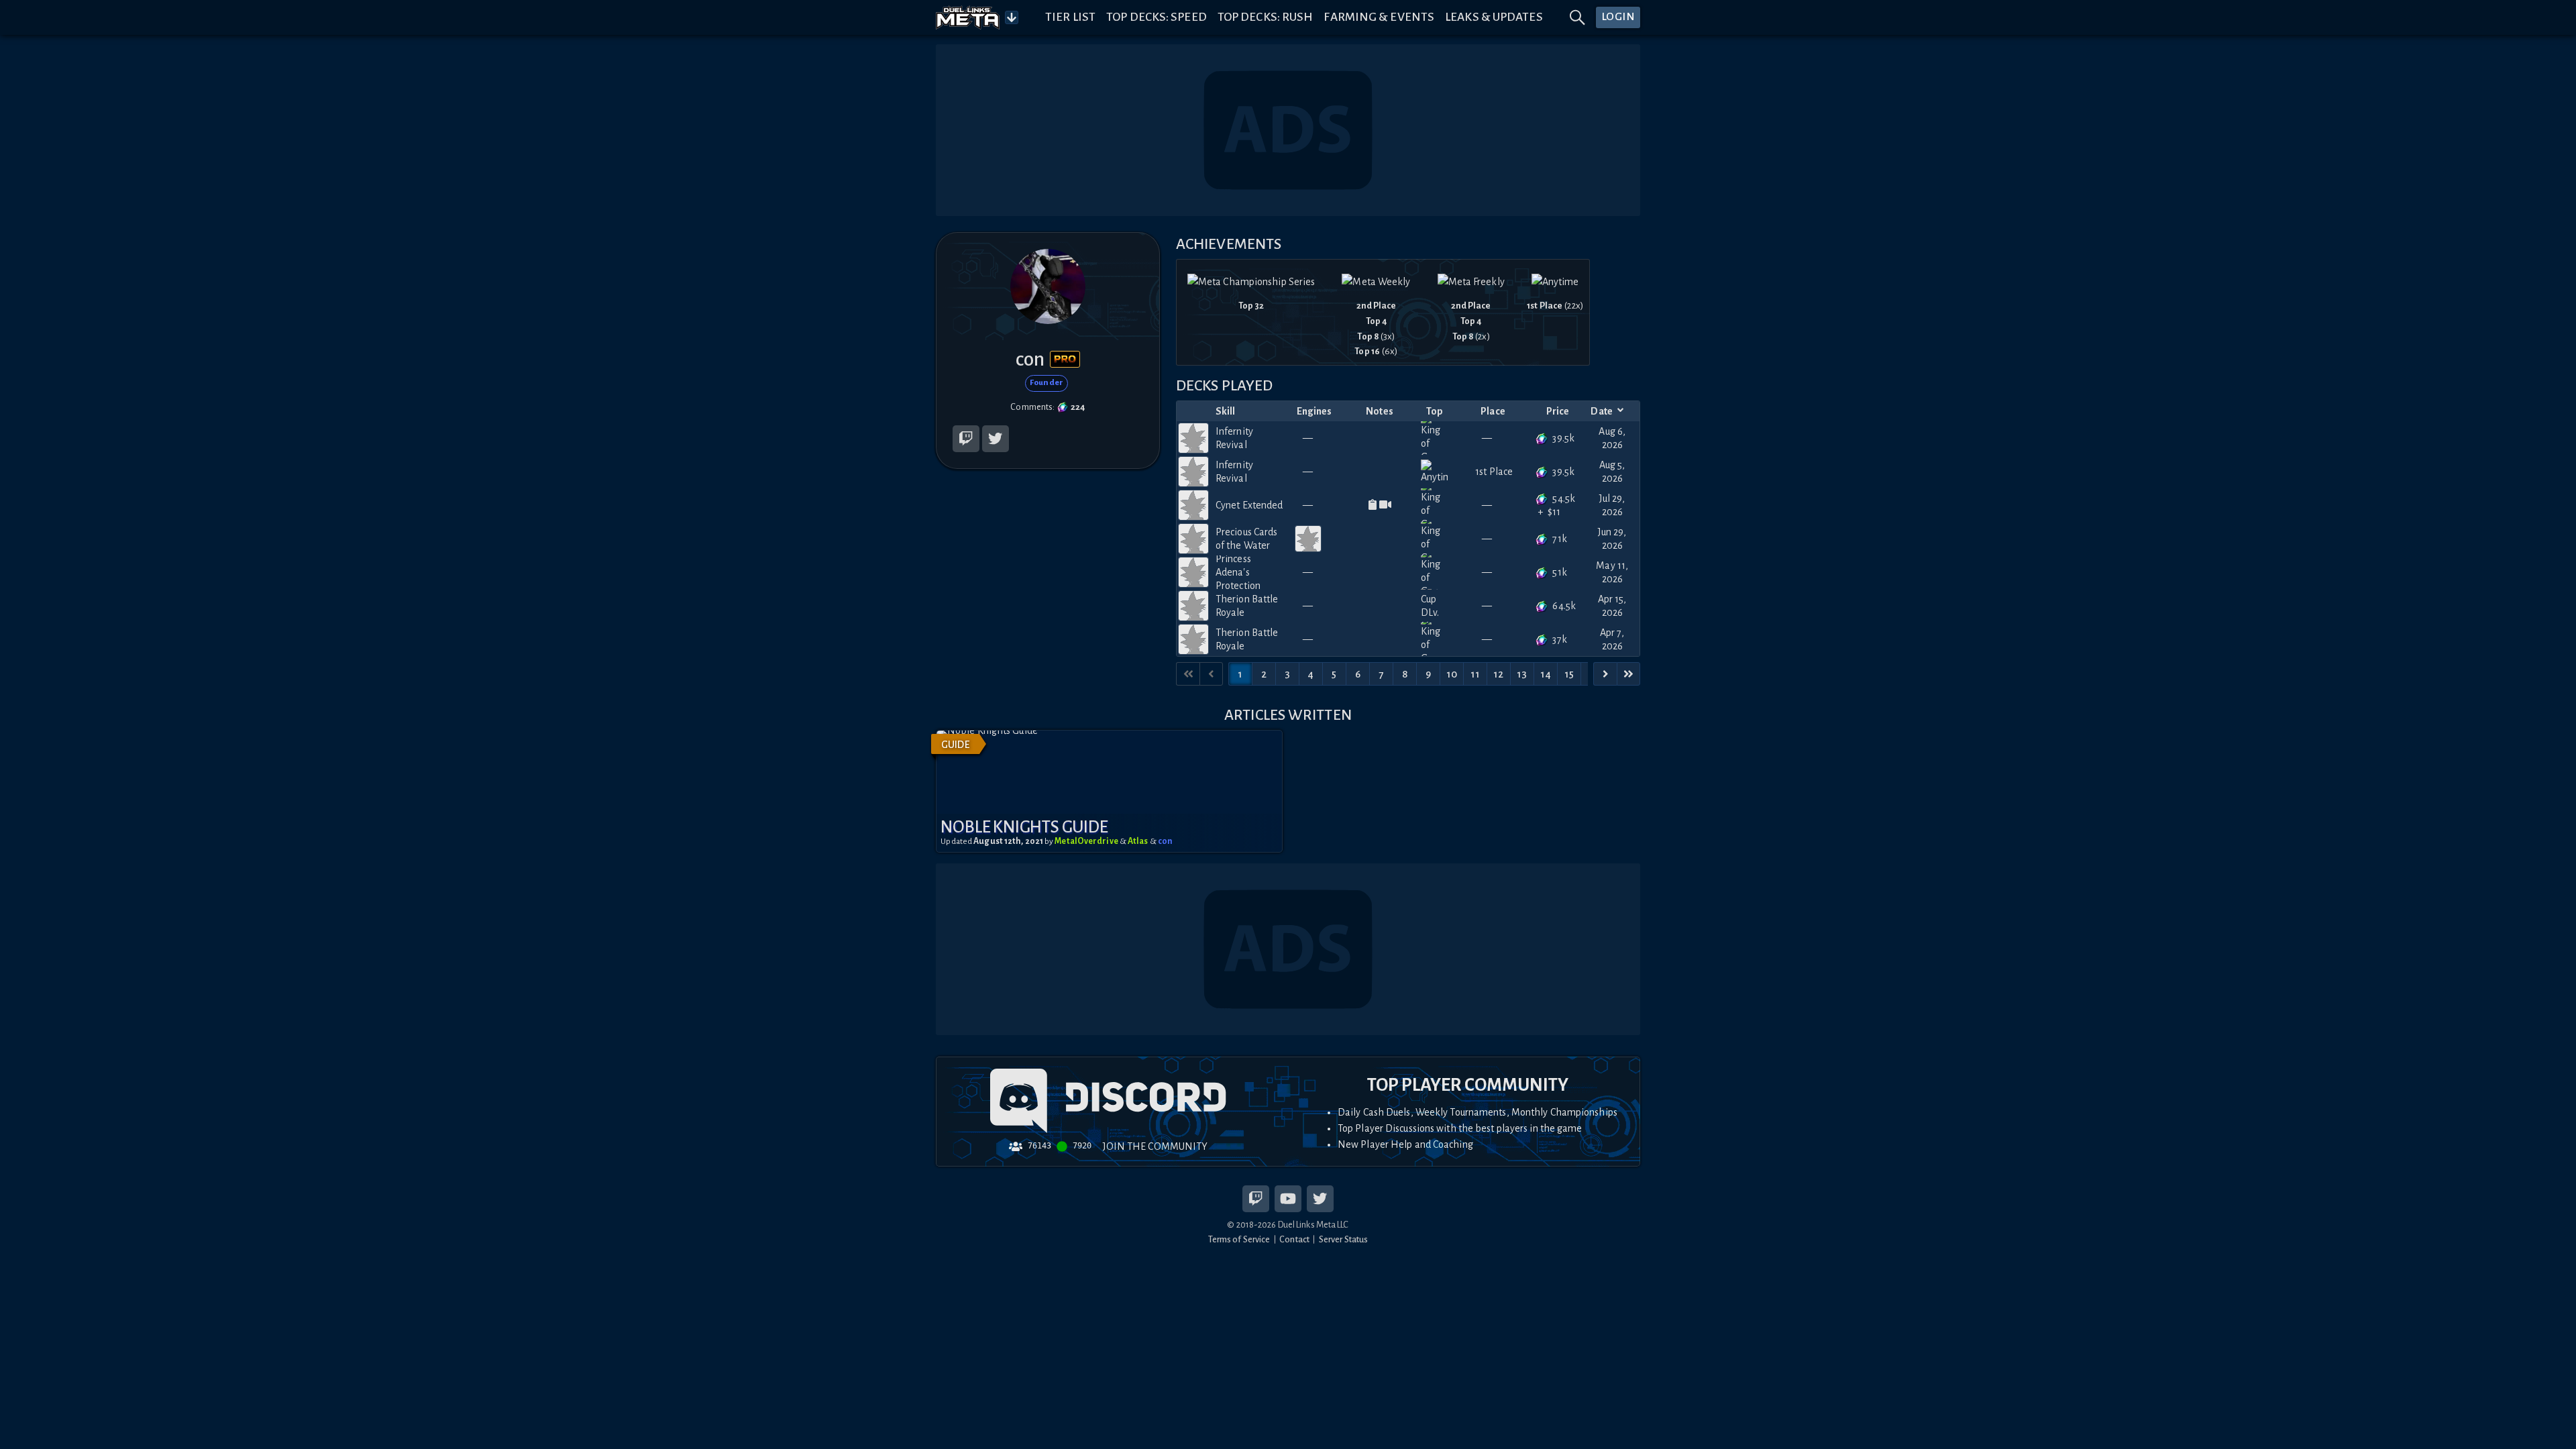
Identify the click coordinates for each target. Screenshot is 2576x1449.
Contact (1294, 1239)
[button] (1109, 791)
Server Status (1343, 1239)
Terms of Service (1239, 1239)
